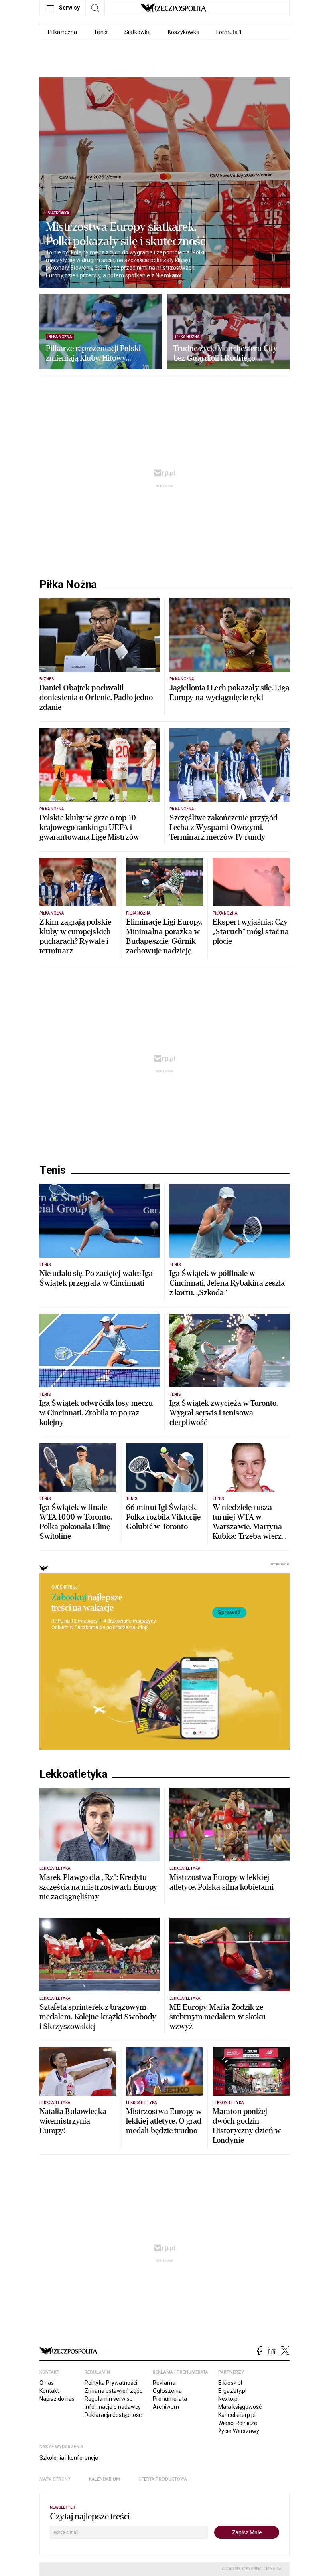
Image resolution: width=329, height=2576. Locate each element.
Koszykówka (184, 32)
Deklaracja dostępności (114, 2415)
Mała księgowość (240, 2407)
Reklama (164, 2383)
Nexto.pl (228, 2399)
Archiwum (166, 2407)
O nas (47, 2383)
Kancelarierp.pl (237, 2415)
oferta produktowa (163, 2479)
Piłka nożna (62, 32)
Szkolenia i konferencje (69, 2458)
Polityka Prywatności (111, 2383)
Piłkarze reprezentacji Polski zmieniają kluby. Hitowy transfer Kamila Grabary (93, 353)
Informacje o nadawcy (113, 2407)
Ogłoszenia (167, 2391)
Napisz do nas (57, 2399)
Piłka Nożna (68, 585)
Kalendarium (105, 2479)
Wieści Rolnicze (238, 2423)
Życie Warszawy (239, 2431)
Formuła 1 (229, 32)
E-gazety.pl (232, 2391)
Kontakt (49, 2391)
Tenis (101, 32)
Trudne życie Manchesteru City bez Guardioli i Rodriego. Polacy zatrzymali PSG (225, 353)
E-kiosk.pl (230, 2383)
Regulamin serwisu (109, 2399)
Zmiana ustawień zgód (114, 2391)
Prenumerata (170, 2399)
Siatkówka (138, 32)
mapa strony (55, 2479)
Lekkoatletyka (73, 1774)
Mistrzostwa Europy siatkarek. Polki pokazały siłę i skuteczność (126, 234)
